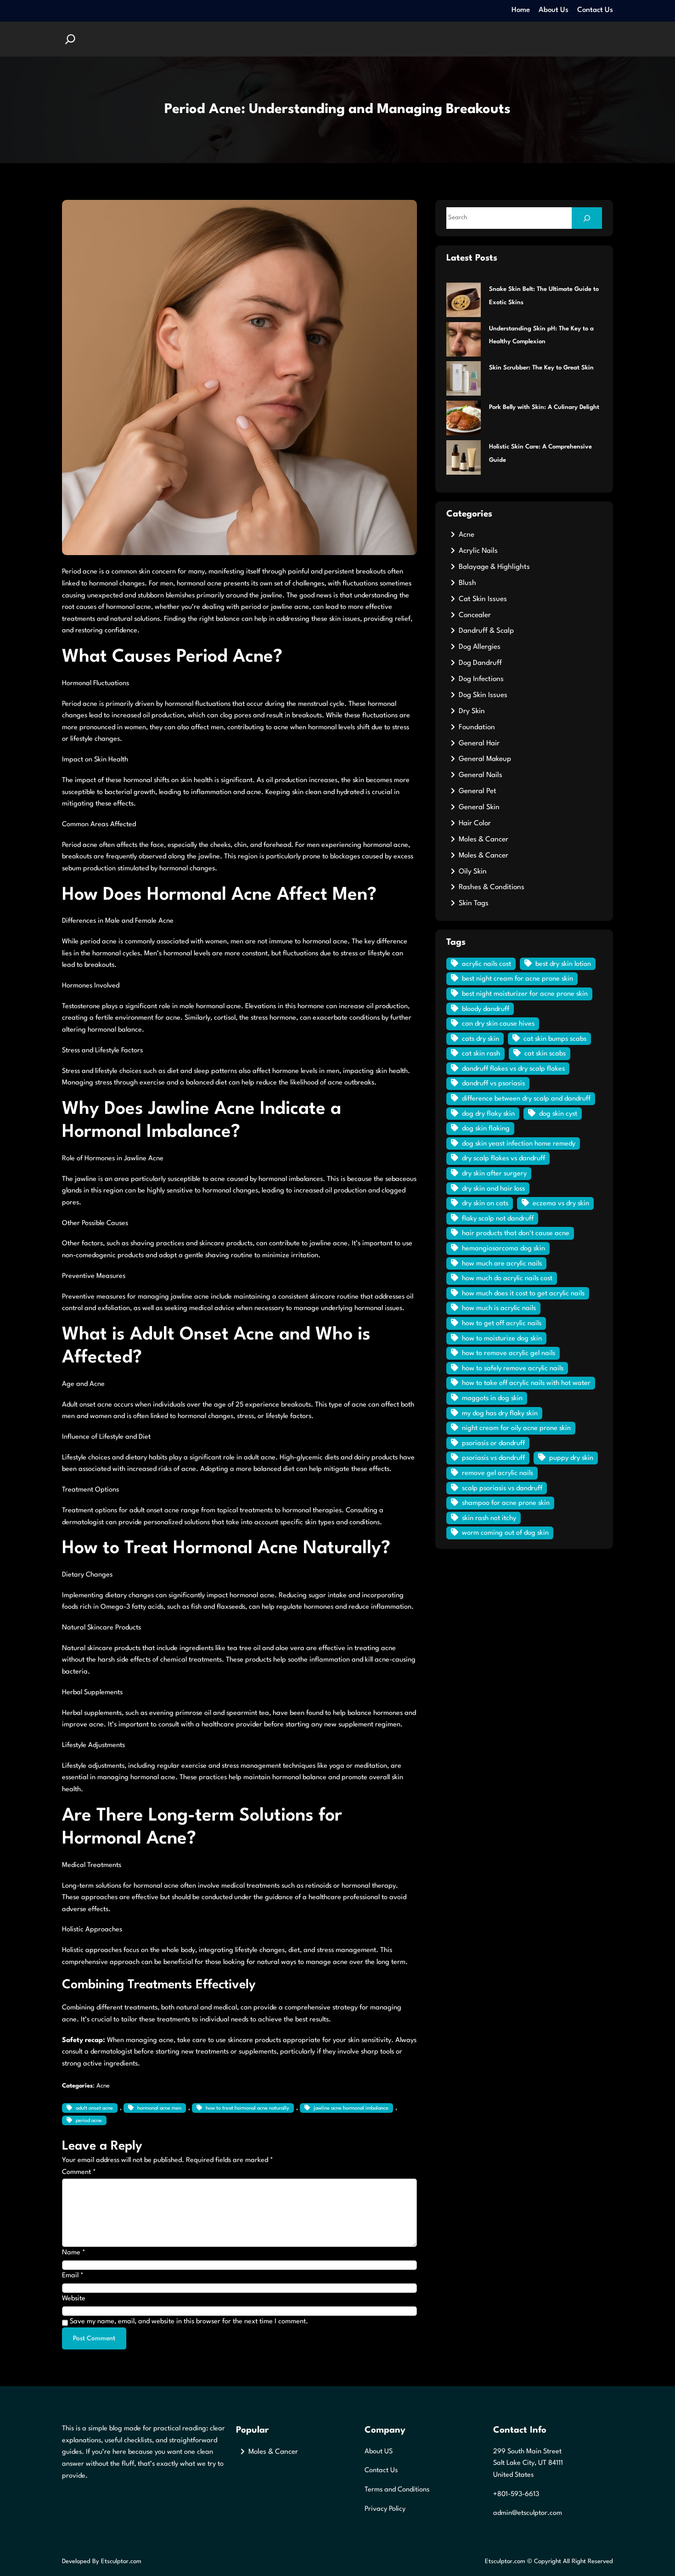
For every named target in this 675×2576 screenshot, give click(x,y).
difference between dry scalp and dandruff (526, 1099)
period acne (89, 2121)
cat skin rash (481, 1054)
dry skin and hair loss (493, 1189)
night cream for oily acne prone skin (516, 1428)
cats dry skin (481, 1039)
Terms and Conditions (397, 2490)
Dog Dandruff (480, 663)
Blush (467, 583)
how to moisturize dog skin (502, 1339)
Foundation (477, 727)
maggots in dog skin (492, 1399)
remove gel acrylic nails (498, 1473)
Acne (103, 2086)
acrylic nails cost (487, 964)
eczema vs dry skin (561, 1204)
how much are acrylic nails (502, 1264)
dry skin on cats (485, 1204)
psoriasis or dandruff (493, 1444)
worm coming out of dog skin (505, 1533)
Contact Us (381, 2471)
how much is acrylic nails (499, 1308)
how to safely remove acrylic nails (513, 1369)
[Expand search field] (70, 39)
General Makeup (485, 759)
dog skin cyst (558, 1114)
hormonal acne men (159, 2108)
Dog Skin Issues (483, 695)
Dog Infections (481, 679)
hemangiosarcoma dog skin (503, 1249)
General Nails (481, 775)
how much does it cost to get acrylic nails (523, 1294)
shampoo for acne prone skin (506, 1503)
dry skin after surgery (494, 1174)
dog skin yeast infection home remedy (519, 1144)
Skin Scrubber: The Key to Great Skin (541, 368)
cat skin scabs (545, 1054)
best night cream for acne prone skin (517, 979)
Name (74, 2253)
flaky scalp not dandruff (498, 1219)
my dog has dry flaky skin (500, 1414)
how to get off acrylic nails (502, 1324)
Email (73, 2276)
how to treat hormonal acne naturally (247, 2108)
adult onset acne (94, 2108)
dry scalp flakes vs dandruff (503, 1159)
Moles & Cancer (484, 840)
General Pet (478, 791)
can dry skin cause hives (498, 1024)
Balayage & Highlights (494, 567)
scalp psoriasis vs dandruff (502, 1489)
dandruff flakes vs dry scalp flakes (513, 1069)
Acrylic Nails (478, 551)
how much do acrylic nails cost (507, 1279)
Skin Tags (474, 903)
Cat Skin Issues (483, 599)
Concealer (475, 615)
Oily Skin (473, 872)
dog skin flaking (486, 1129)
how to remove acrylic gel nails (509, 1353)
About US (379, 2452)
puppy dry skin (571, 1458)
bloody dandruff (486, 1009)
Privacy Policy (385, 2509)
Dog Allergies (480, 647)
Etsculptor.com (121, 2562)
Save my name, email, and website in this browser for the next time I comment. (189, 2322)
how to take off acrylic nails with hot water (526, 1383)
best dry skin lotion (563, 964)
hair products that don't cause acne (516, 1234)
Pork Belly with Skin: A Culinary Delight (544, 407)
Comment (79, 2172)
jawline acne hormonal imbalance (351, 2108)
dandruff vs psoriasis (493, 1084)
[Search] (587, 218)
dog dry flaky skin (488, 1114)
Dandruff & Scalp (486, 631)
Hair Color (475, 823)
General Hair (479, 743)
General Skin (479, 807)
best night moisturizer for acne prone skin (525, 994)
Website (74, 2299)
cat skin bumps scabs (555, 1039)
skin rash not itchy (489, 1518)
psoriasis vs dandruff (493, 1458)
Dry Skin (472, 711)
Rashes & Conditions (492, 887)
